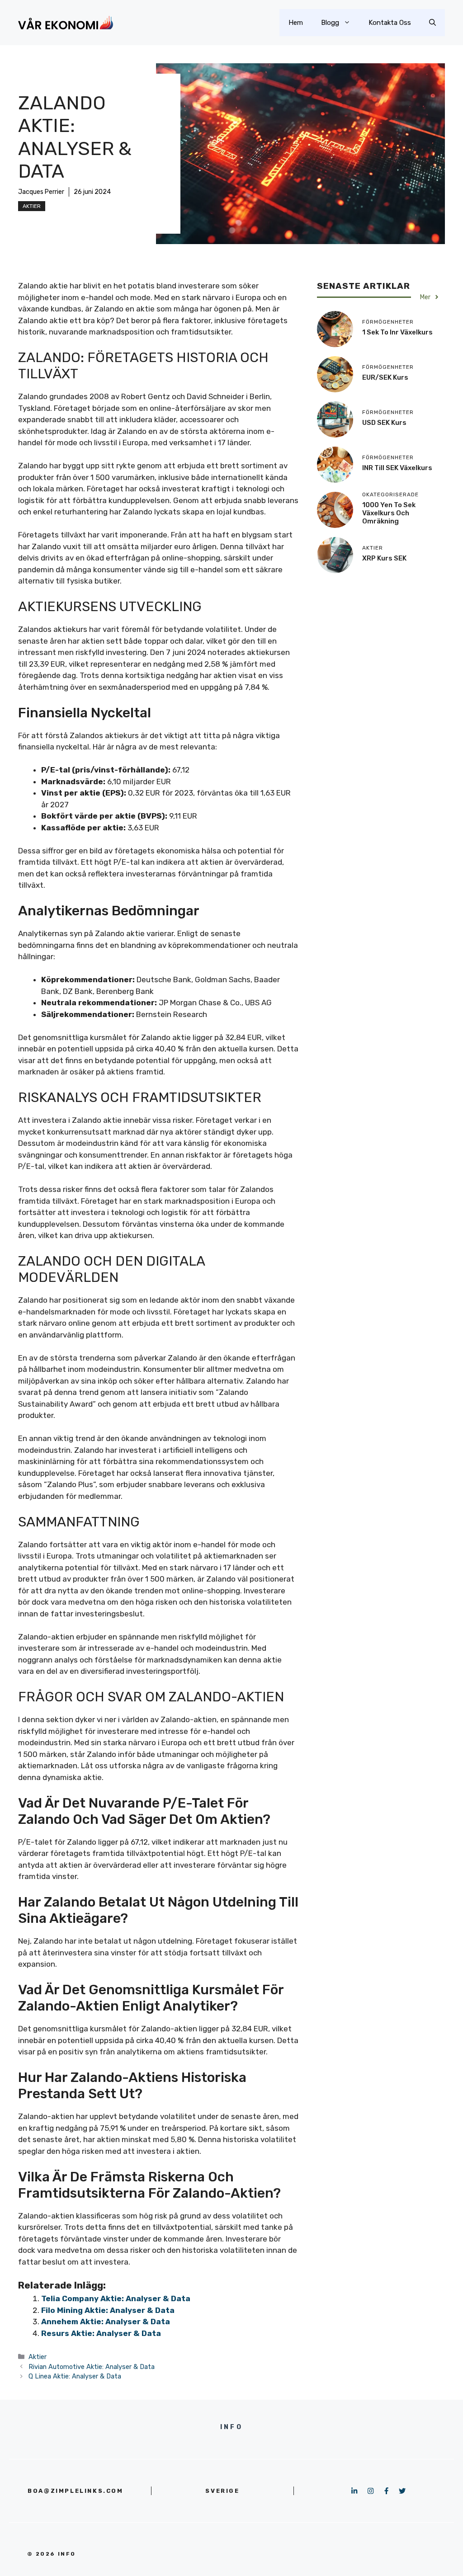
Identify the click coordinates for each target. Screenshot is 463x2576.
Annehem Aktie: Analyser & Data (106, 2322)
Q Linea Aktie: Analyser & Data (75, 2376)
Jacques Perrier (41, 192)
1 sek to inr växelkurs (397, 332)
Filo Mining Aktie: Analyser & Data (108, 2310)
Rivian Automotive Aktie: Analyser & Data (92, 2367)
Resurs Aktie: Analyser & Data (101, 2333)
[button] (432, 23)
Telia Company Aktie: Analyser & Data (116, 2298)
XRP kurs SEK (384, 558)
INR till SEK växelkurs (397, 468)
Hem (296, 23)
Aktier (32, 206)
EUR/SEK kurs (385, 377)
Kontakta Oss (390, 23)
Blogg (330, 23)
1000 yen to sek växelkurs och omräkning (389, 513)
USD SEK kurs (384, 423)
